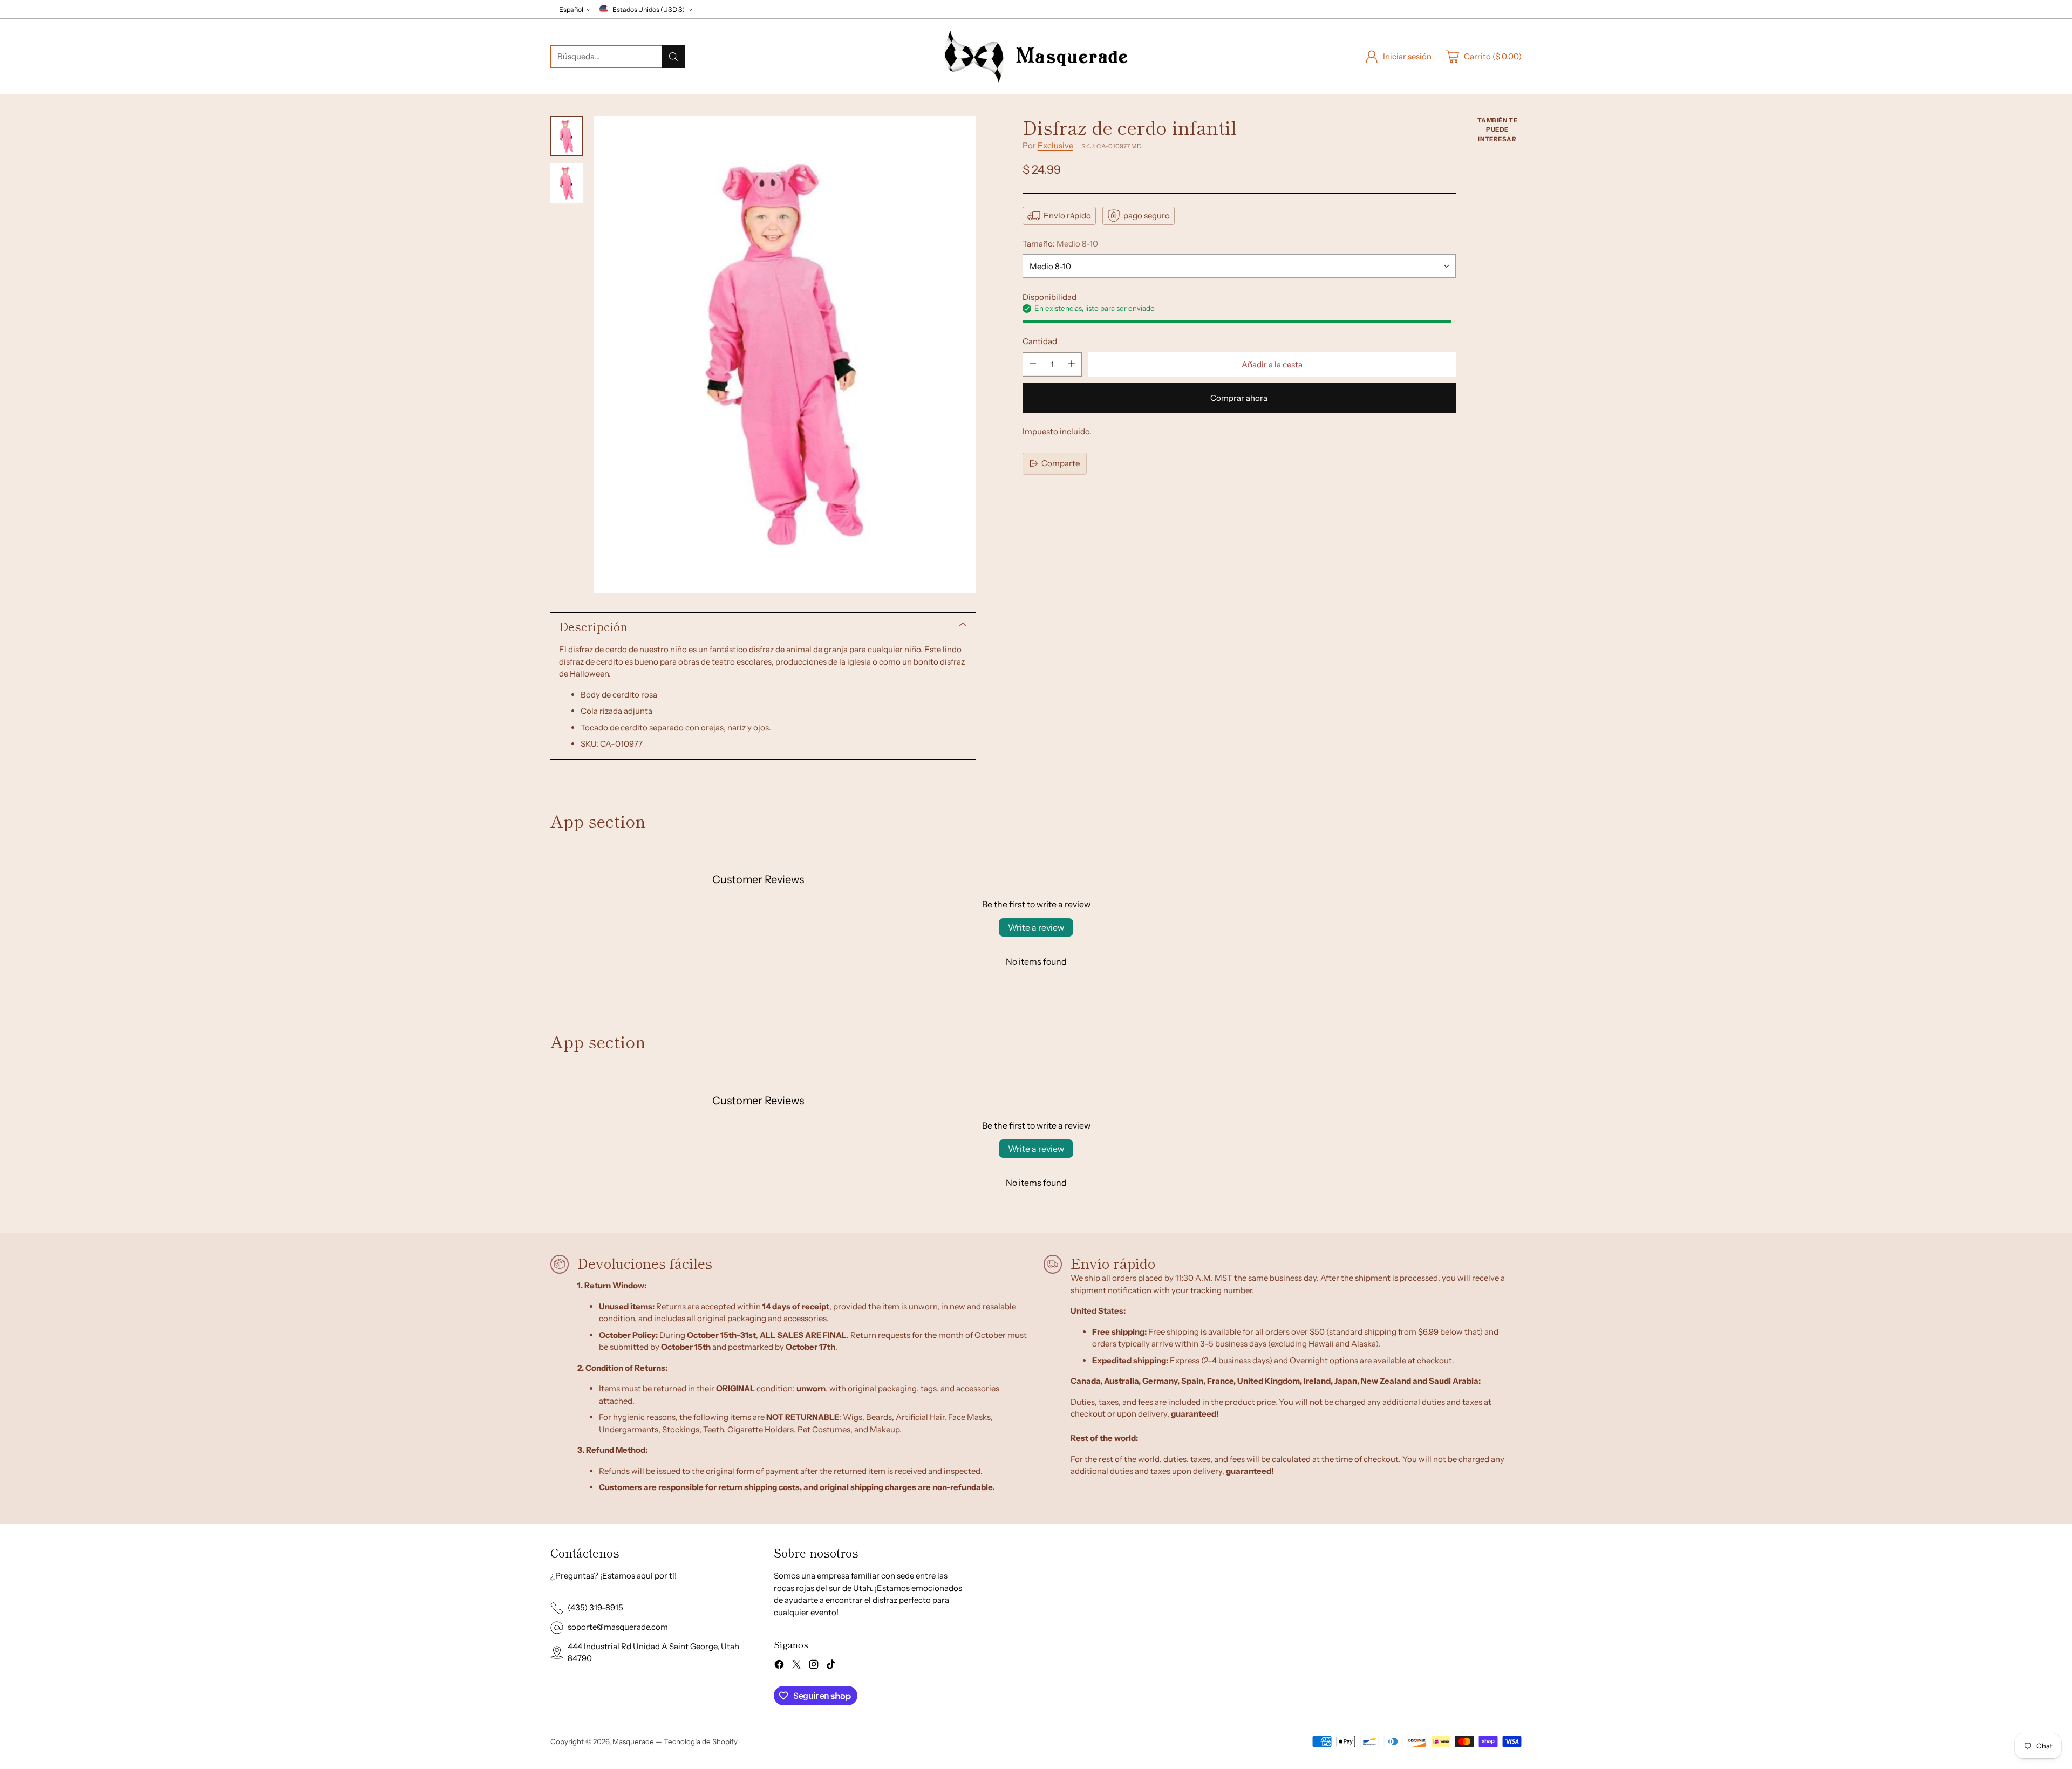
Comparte (1061, 463)
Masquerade (633, 1741)
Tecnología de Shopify (701, 1741)
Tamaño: (1060, 244)
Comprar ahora (1239, 397)
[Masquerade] (1036, 57)
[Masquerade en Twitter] (796, 1666)
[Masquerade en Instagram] (814, 1666)
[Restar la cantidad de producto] (1033, 364)
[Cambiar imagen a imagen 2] (567, 183)
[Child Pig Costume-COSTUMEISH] (785, 355)
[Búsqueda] (673, 57)
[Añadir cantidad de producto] (1072, 364)
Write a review (1036, 927)
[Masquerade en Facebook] (779, 1666)
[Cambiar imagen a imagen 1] (567, 136)
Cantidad (1040, 341)
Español (571, 9)
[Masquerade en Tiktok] (831, 1666)
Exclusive (1055, 145)
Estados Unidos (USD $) (649, 9)
